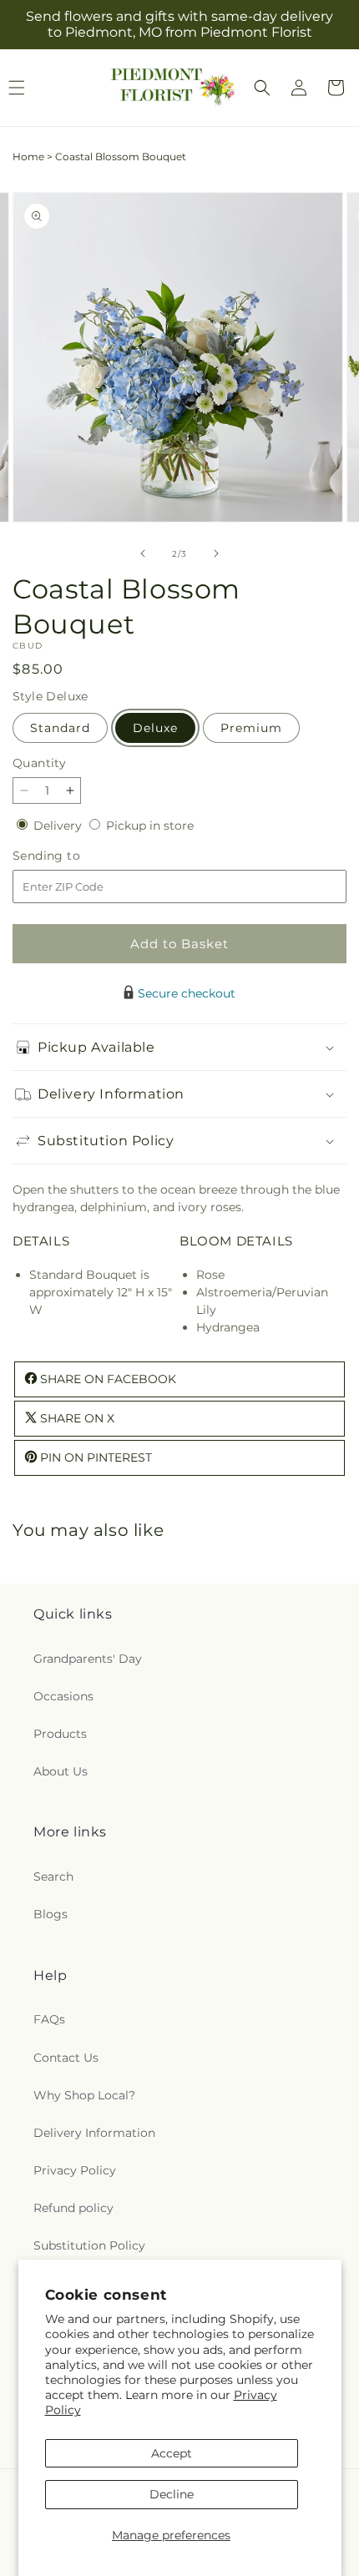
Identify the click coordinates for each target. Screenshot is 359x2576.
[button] (262, 88)
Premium (251, 728)
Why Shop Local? (84, 2095)
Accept (172, 2453)
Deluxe (155, 728)
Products (60, 1734)
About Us (61, 1771)
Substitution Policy (89, 2245)
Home (28, 157)
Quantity (39, 763)
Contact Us (66, 2058)
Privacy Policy (75, 2170)
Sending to (71, 856)
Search (53, 1876)
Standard (60, 728)
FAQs (49, 2019)
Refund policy (73, 2208)
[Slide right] (216, 553)
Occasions (63, 1696)
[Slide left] (143, 553)
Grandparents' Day (88, 1659)
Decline (172, 2494)
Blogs (51, 1914)
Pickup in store (150, 826)
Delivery (59, 826)
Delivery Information (94, 2133)
